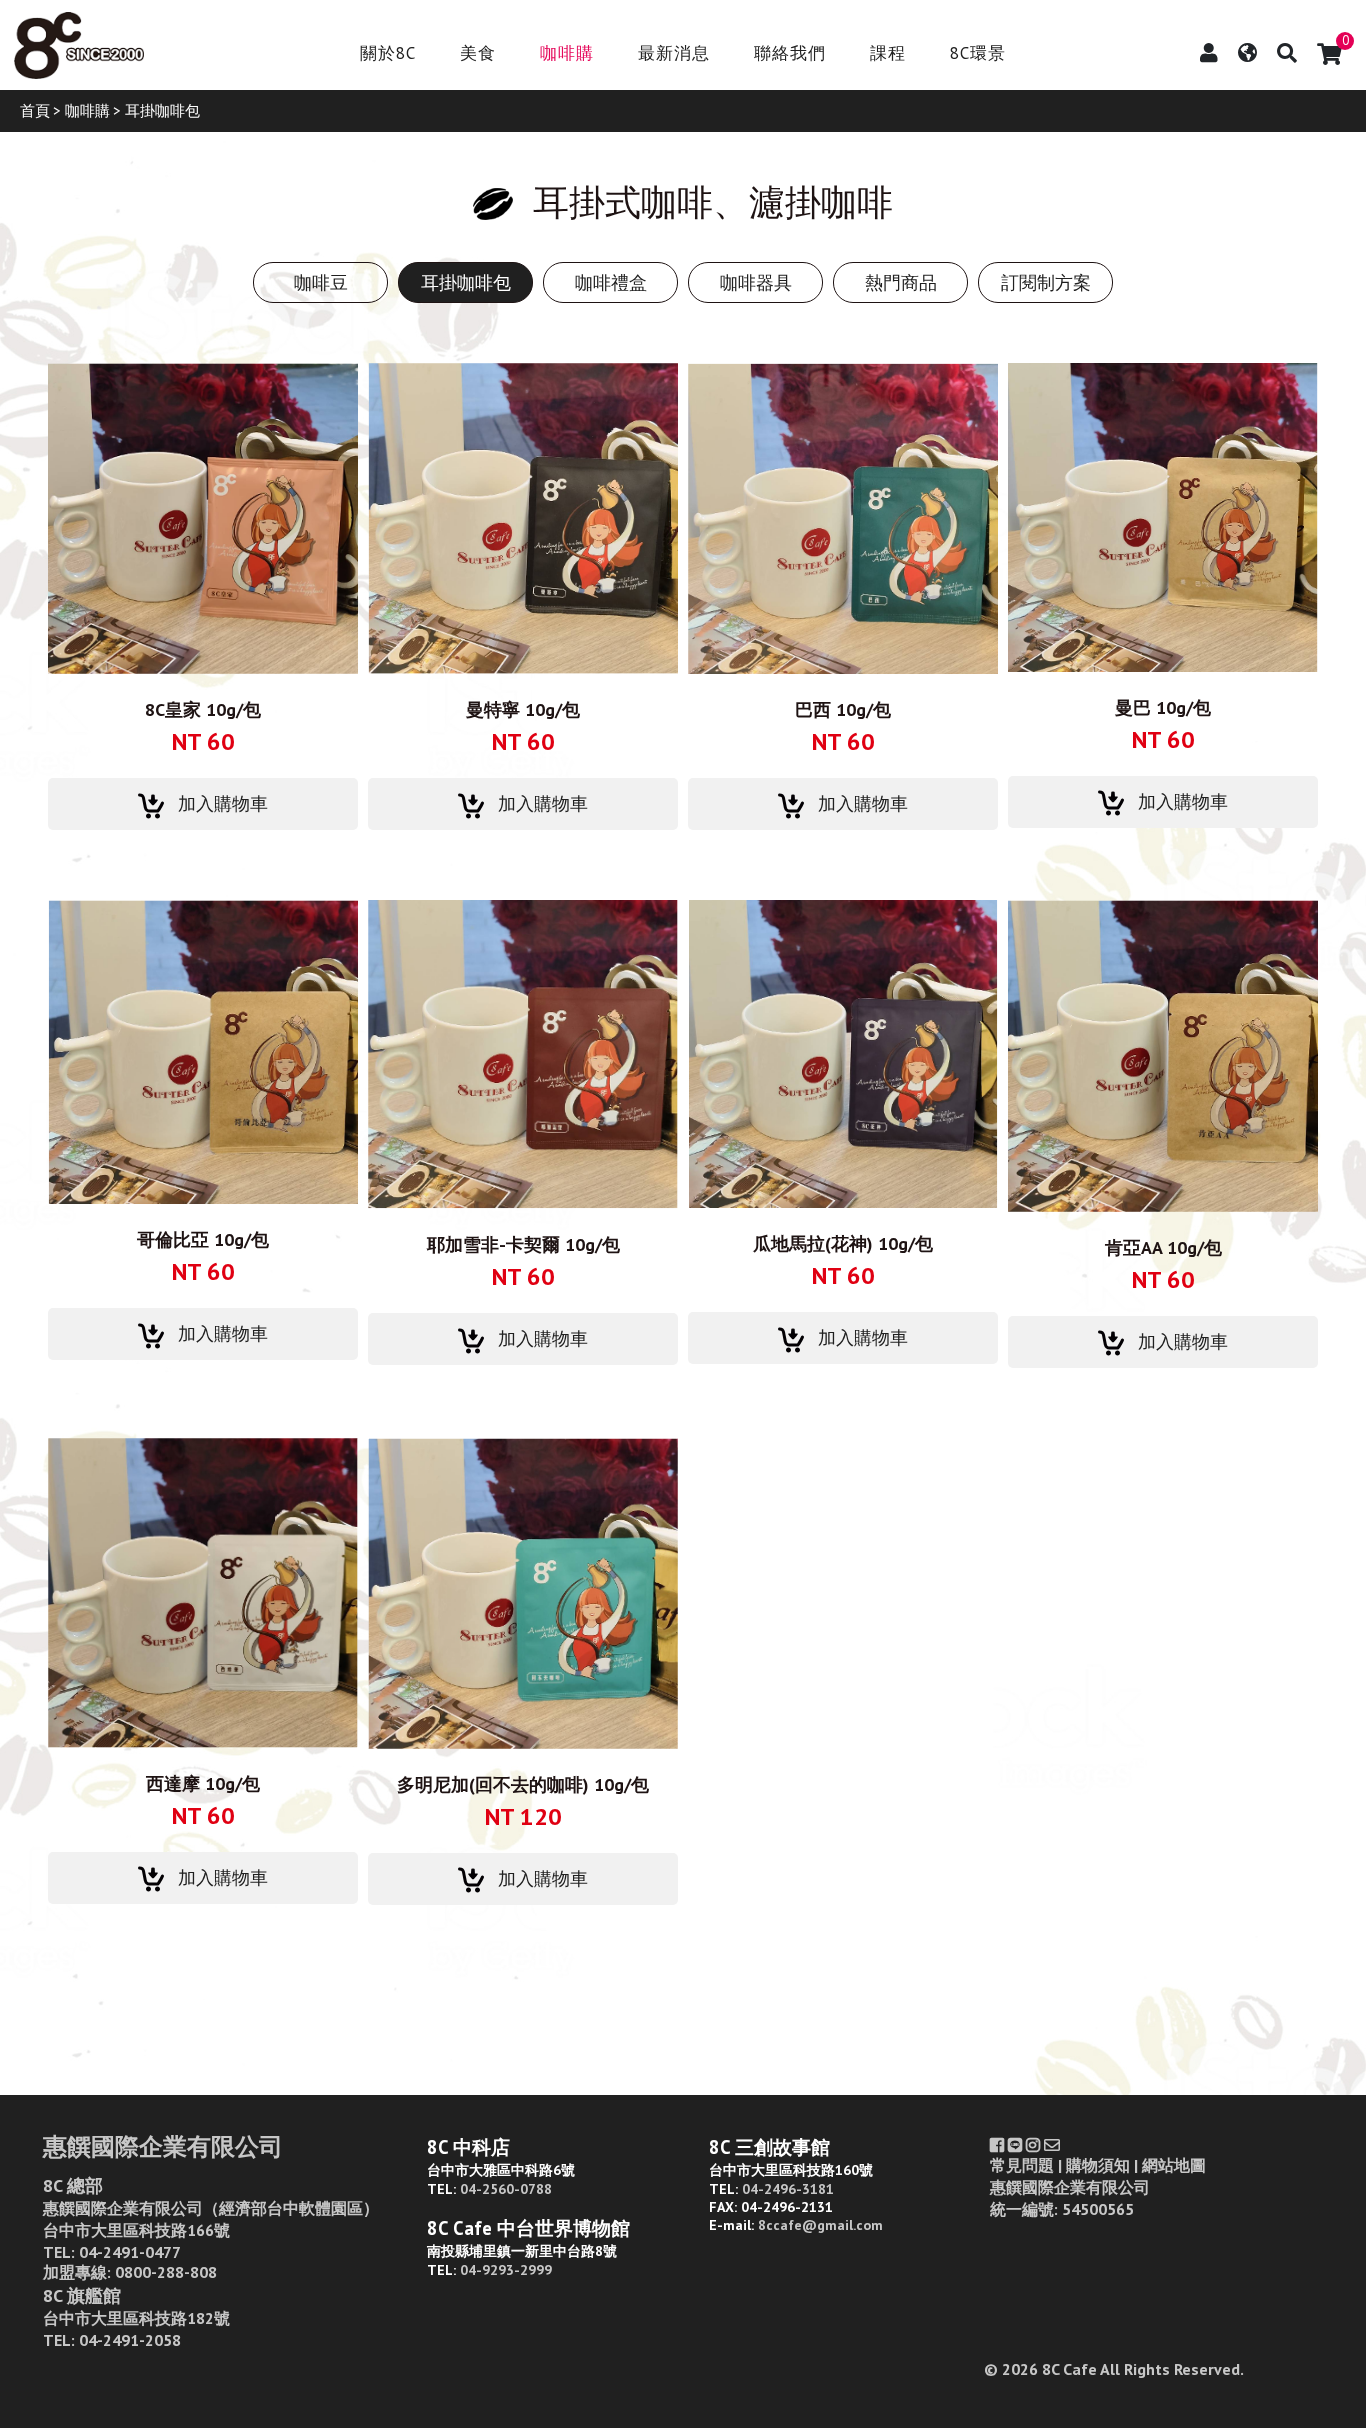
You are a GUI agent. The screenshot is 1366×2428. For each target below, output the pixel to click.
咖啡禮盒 (611, 282)
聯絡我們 (790, 54)
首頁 (35, 111)
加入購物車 (223, 803)
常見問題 (1022, 2165)
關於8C (388, 54)
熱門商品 (901, 282)
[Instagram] (1033, 2145)
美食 (478, 54)
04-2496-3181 (788, 2189)
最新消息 (674, 54)
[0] (1329, 54)
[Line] (1015, 2145)
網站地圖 (1174, 2165)
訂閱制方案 (1046, 282)
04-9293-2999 (506, 2270)
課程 (888, 54)
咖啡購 (567, 54)
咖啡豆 (321, 282)
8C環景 (978, 54)
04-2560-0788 (506, 2189)
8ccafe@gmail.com (820, 2225)
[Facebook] (997, 2145)
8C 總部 (73, 2185)
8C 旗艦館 (82, 2295)
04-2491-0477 (130, 2252)
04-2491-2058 (130, 2340)
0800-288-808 (166, 2272)
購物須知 (1098, 2165)
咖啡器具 (756, 282)
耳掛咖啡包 (466, 282)
